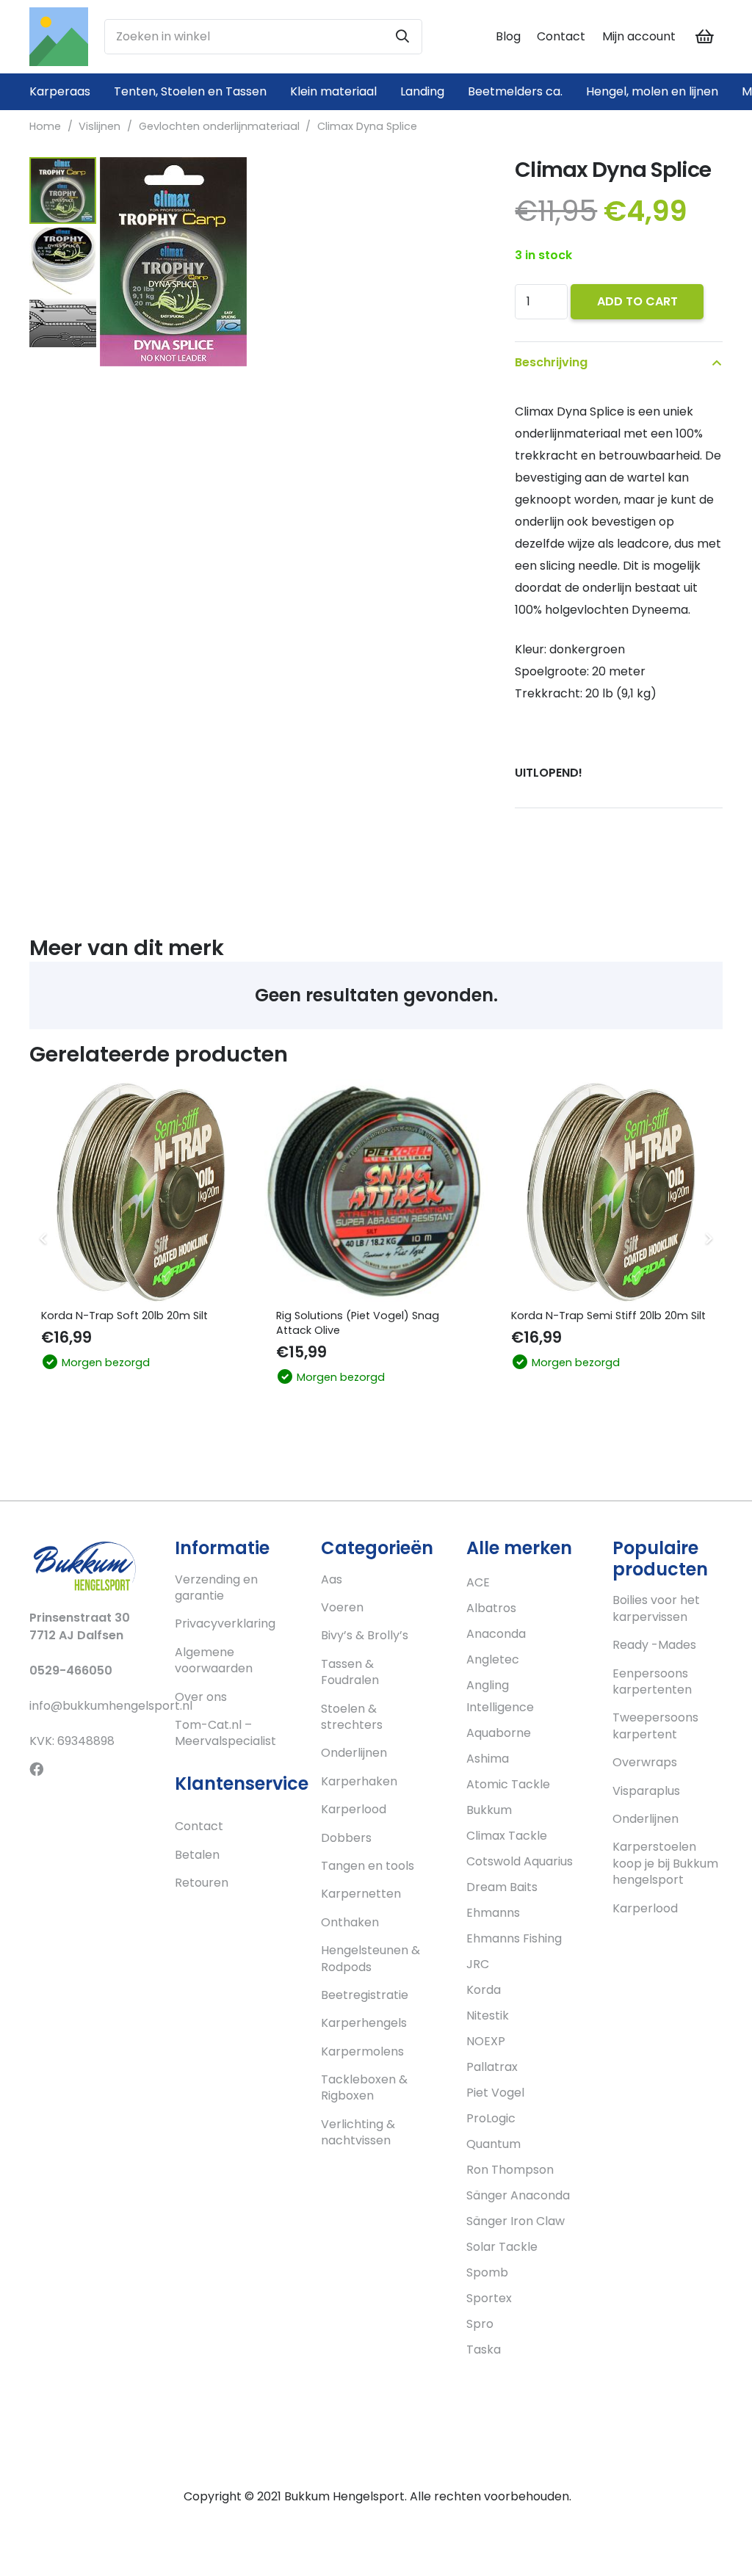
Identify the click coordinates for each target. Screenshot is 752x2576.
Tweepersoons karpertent (655, 1726)
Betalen (197, 1855)
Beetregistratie (365, 1995)
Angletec (493, 1659)
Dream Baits (502, 1887)
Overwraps (645, 1762)
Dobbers (346, 1838)
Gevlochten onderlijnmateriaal (219, 126)
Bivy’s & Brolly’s (365, 1635)
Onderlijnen (354, 1753)
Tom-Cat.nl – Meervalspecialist (225, 1733)
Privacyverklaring (225, 1623)
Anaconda (496, 1634)
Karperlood (354, 1809)
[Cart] (705, 37)
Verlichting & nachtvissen (358, 2132)
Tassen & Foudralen (350, 1672)
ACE (478, 1582)
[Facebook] (36, 1769)
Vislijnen (100, 126)
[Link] (59, 37)
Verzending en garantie (216, 1588)
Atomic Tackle (508, 1784)
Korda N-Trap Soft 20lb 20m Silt (124, 1316)
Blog (508, 36)
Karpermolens (362, 2051)
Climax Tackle (507, 1836)
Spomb (487, 2272)
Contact (561, 36)
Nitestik (488, 2016)
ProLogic (491, 2118)
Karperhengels (364, 2023)
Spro (480, 2324)
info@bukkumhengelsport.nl (111, 1706)
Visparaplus (646, 1791)
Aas (332, 1579)
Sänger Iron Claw (516, 2221)
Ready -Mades (654, 1645)
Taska (484, 2350)
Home (45, 126)
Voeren (342, 1607)
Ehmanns (493, 1913)
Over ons (201, 1697)
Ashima (488, 1759)
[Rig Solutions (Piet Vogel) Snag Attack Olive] (376, 1191)
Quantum (493, 2144)
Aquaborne (499, 1733)
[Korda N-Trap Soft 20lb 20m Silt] (141, 1191)
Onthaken (350, 1922)
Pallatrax (492, 2067)
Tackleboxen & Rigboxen (364, 2087)
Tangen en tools (368, 1866)
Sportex (489, 2298)
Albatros (491, 1608)
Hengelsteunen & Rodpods (370, 1958)
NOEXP (486, 2041)
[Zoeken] (402, 37)
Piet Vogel (495, 2093)
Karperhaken (359, 1781)
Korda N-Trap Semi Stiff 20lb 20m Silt (608, 1316)
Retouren (202, 1883)
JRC (478, 1964)
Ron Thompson (510, 2170)
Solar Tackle (502, 2247)
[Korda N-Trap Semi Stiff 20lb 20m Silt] (611, 1191)
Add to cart (637, 301)
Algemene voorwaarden (214, 1660)
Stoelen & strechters (352, 1717)
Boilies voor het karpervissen (656, 1608)
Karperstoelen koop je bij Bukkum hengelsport (665, 1863)
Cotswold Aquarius (520, 1861)
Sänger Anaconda (518, 2195)
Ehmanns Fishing (514, 1938)
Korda (484, 1990)
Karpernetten (361, 1894)
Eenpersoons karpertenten (652, 1681)
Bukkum (489, 1810)
